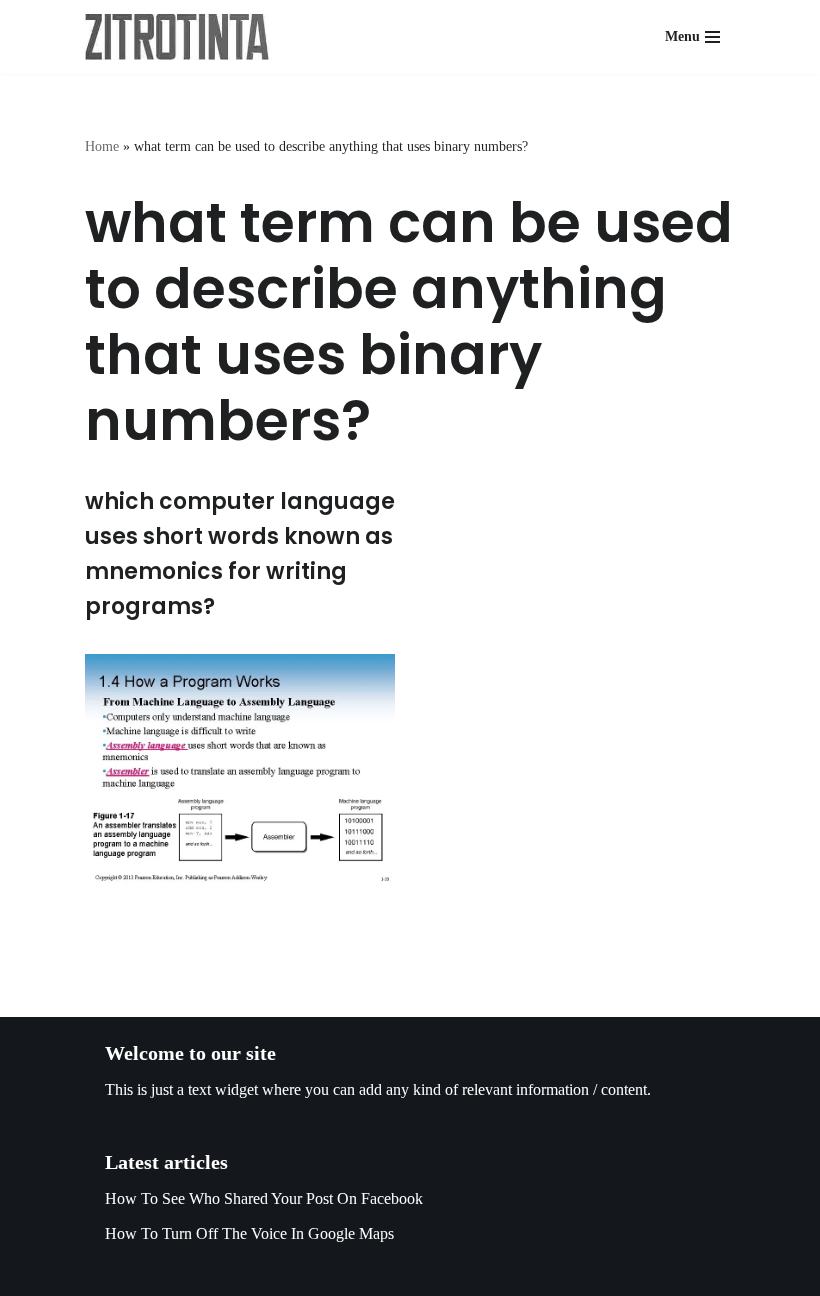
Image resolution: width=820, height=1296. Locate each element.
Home (102, 146)
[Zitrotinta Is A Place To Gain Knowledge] (182, 37)
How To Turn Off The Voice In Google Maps (249, 1233)
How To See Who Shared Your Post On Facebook (264, 1198)
